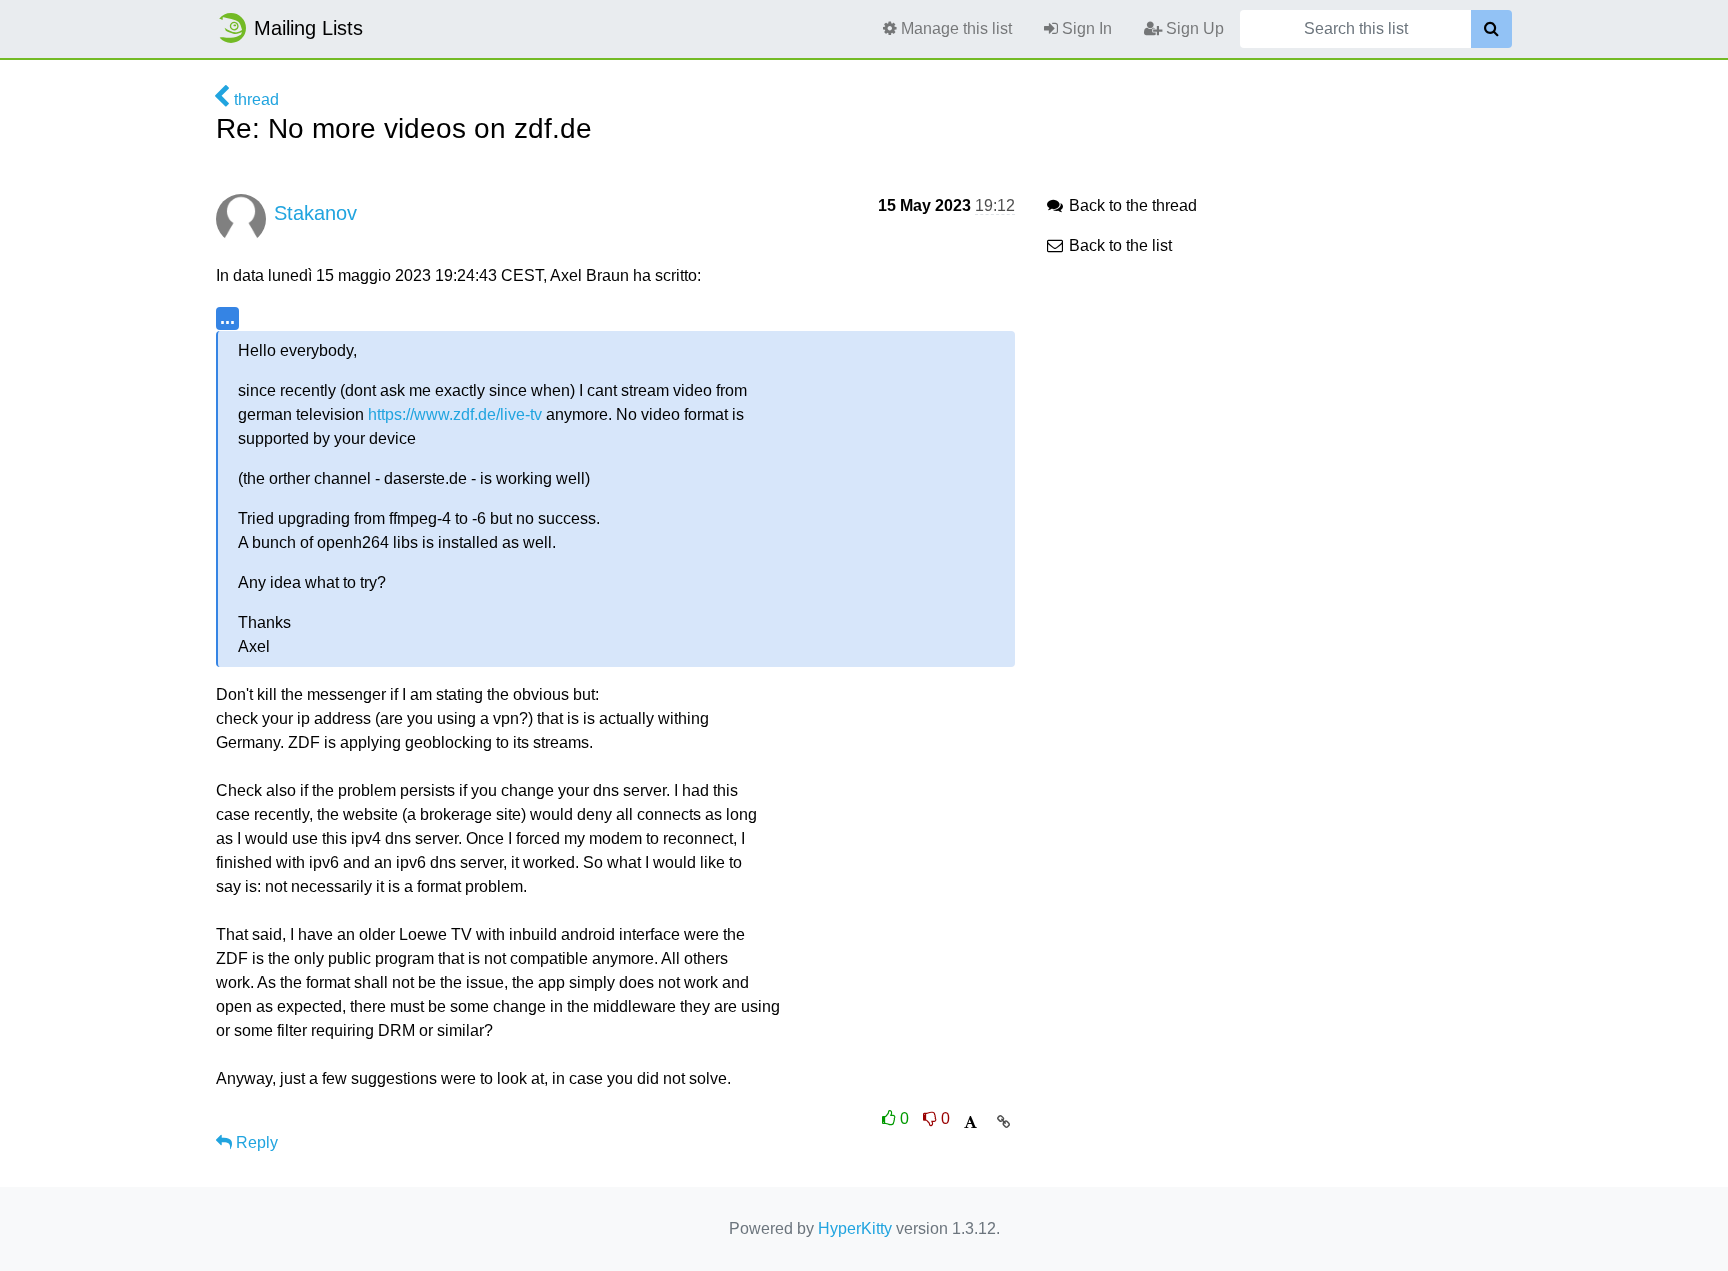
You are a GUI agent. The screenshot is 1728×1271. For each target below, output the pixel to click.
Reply (255, 1142)
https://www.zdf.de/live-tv (455, 414)
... (227, 317)
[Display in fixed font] (970, 1122)
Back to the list (1118, 245)
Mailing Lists (308, 28)
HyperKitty (855, 1228)
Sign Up (1193, 28)
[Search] (1491, 29)
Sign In (1085, 28)
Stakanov (315, 213)
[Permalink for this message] (1003, 1122)
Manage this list (954, 28)
